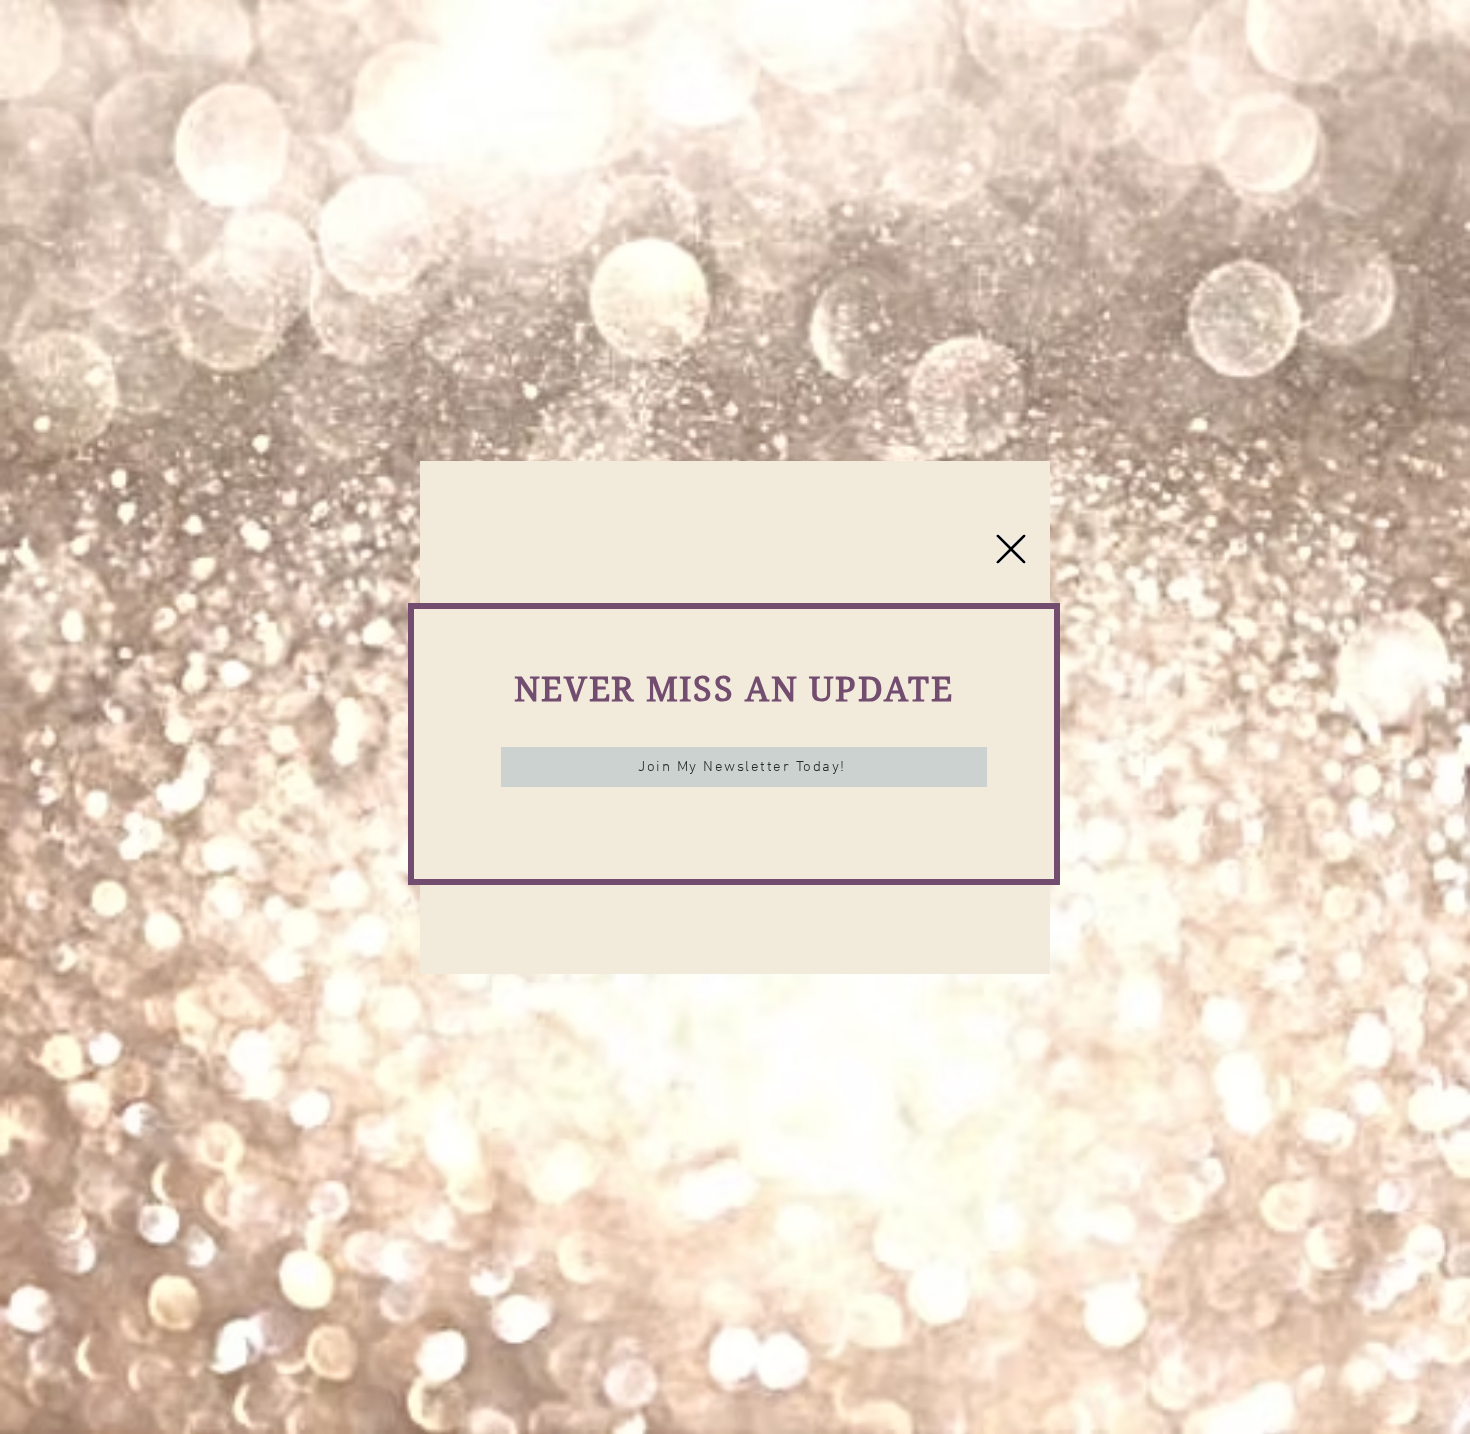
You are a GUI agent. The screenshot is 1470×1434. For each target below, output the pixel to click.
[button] (1011, 549)
